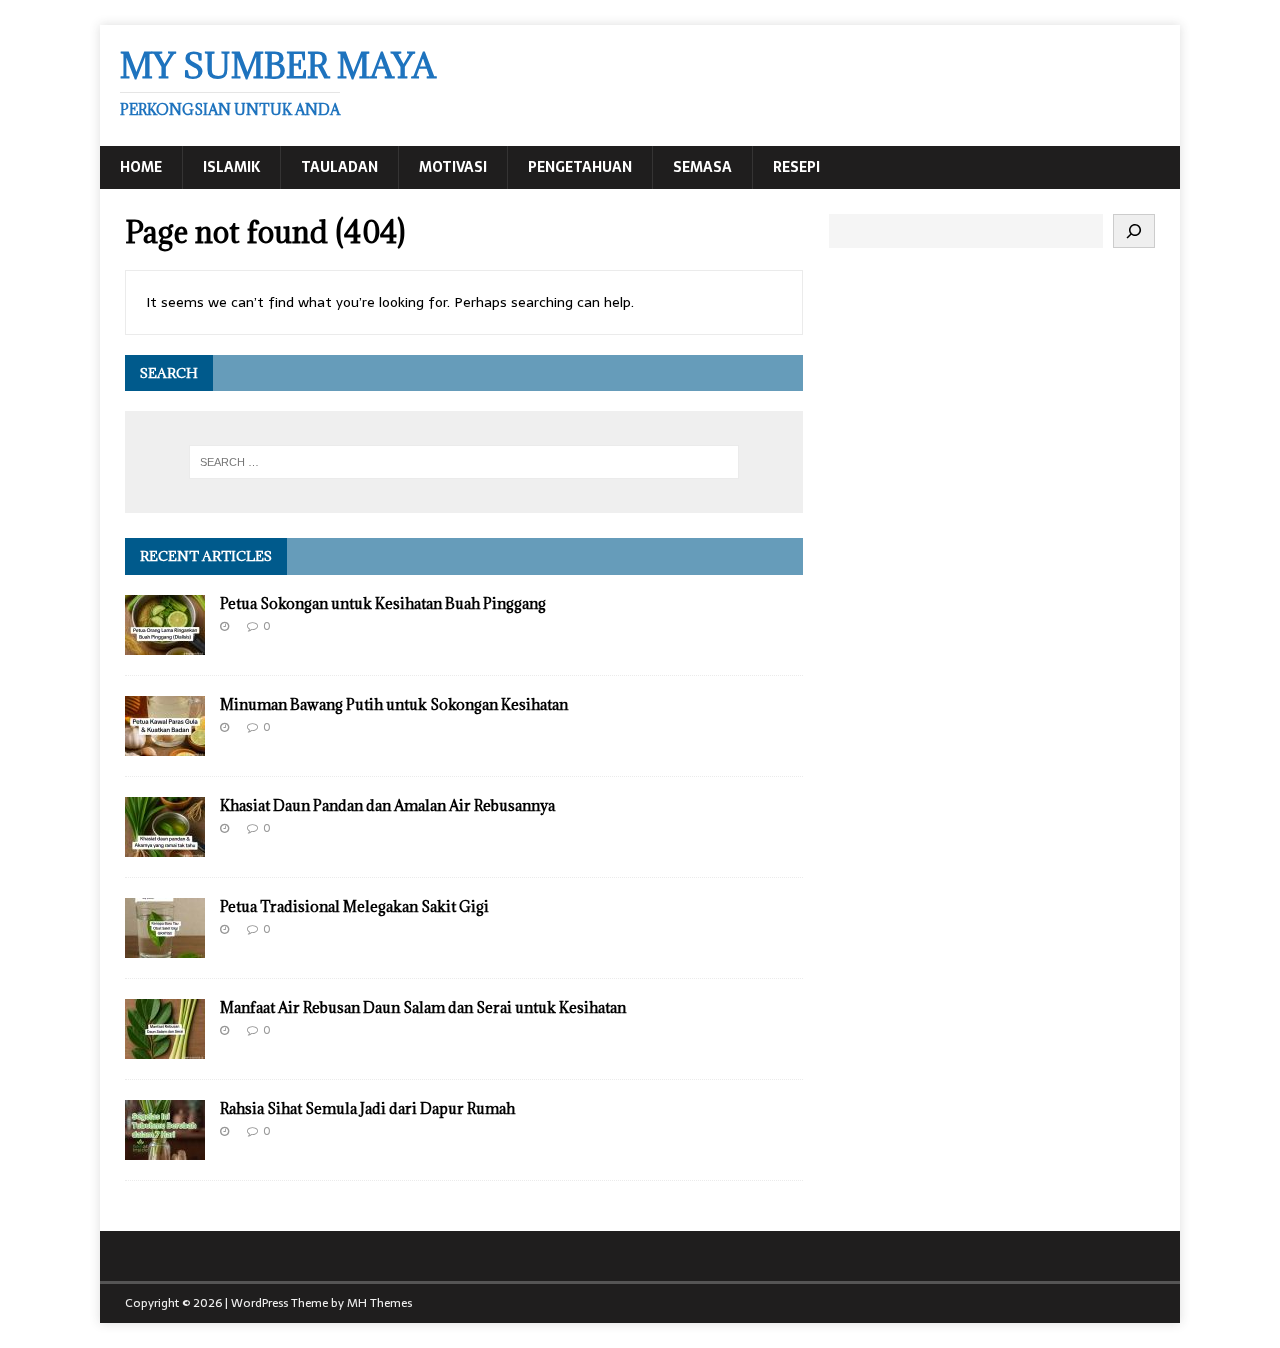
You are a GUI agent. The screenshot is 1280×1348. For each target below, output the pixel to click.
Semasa (702, 167)
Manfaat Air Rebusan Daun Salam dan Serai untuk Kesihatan (423, 1007)
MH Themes (379, 1303)
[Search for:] (464, 462)
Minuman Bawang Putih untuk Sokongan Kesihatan (394, 704)
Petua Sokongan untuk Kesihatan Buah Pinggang (383, 603)
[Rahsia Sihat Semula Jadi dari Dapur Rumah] (165, 1149)
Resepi (796, 167)
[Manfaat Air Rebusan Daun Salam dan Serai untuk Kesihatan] (165, 1048)
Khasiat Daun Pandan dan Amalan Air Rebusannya (387, 805)
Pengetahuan (580, 167)
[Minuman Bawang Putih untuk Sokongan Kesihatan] (165, 745)
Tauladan (339, 167)
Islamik (231, 167)
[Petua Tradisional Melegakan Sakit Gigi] (165, 947)
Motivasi (453, 167)
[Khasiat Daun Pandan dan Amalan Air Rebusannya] (165, 846)
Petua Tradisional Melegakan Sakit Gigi (354, 906)
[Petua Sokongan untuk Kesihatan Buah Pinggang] (165, 644)
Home (141, 167)
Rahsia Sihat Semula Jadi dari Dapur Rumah (367, 1108)
